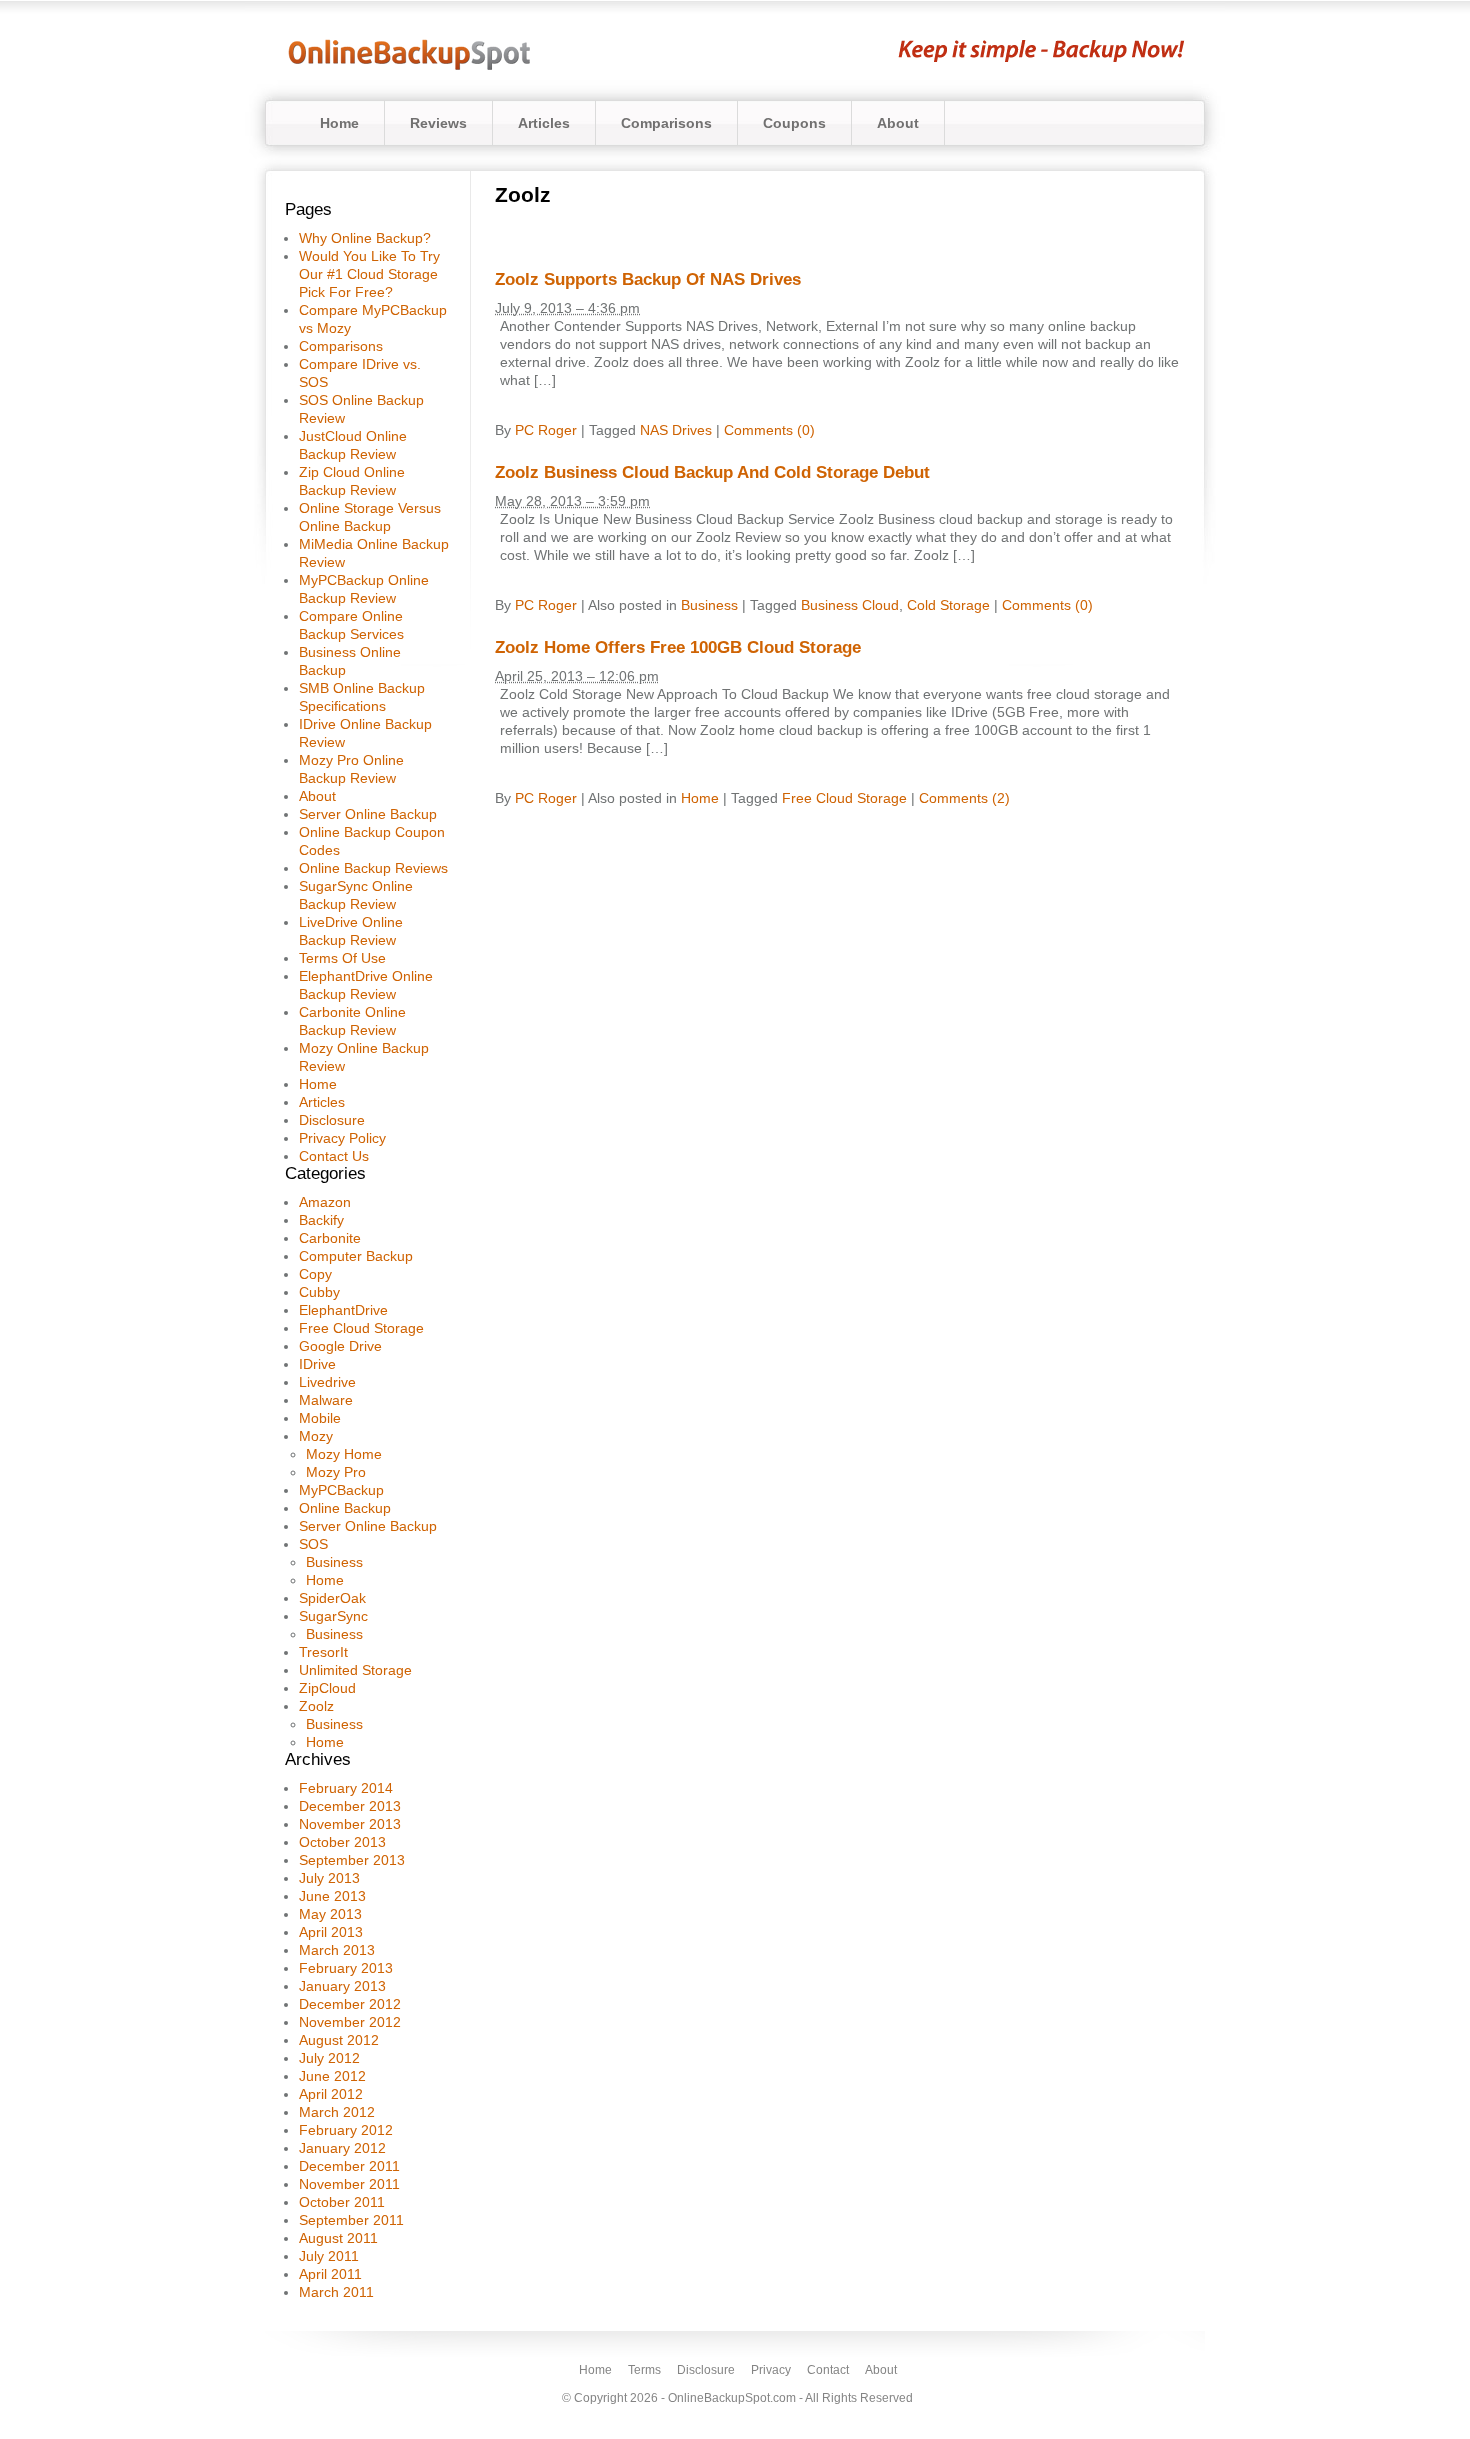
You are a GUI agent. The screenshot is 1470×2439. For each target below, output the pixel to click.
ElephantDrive (343, 1310)
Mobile (320, 1418)
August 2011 (338, 2238)
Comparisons (666, 123)
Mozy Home (344, 1454)
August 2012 (339, 2040)
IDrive (317, 1364)
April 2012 (331, 2094)
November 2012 (350, 2022)
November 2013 (350, 1824)
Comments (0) (769, 430)
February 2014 (346, 1788)
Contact (828, 2370)
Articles (544, 123)
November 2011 (349, 2184)
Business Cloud (850, 605)
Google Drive (340, 1346)
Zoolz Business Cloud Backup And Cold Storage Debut (712, 472)
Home (339, 123)
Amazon (325, 1202)
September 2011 (351, 2220)
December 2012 (350, 2004)
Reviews (438, 123)
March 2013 (337, 1950)
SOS (313, 1544)
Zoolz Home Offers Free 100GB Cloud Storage (678, 647)
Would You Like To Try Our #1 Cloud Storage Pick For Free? (369, 274)
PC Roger (546, 430)
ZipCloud (327, 1688)
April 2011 (330, 2274)
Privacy (771, 2370)
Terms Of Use (342, 958)
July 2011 (329, 2256)
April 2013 (331, 1932)
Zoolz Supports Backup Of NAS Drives (648, 279)
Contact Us (334, 1156)
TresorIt (323, 1652)
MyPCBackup (341, 1490)
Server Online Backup (368, 814)
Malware (326, 1400)
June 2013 (332, 1896)
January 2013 (342, 1986)
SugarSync (333, 1616)
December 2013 (350, 1806)
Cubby (319, 1292)
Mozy (316, 1436)
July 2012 (329, 2058)
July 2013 (329, 1878)
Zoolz (316, 1706)
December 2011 (349, 2166)
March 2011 (336, 2292)
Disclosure (332, 1120)
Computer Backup (356, 1256)
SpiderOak (332, 1598)
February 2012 (346, 2130)
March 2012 (337, 2112)
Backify (321, 1220)
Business (334, 1562)
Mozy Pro (336, 1472)
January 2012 (342, 2148)
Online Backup (345, 1508)
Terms (644, 2370)
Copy (315, 1274)
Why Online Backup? (365, 238)
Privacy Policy (342, 1138)
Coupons (794, 123)
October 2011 (342, 2202)
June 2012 (332, 2076)
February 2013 (346, 1968)
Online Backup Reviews (373, 868)
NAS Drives (676, 430)
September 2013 (352, 1860)
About (898, 123)
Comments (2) (964, 798)
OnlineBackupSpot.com (732, 2398)
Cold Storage (948, 605)
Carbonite (330, 1238)
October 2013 (342, 1842)
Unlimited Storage (355, 1670)
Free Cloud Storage (361, 1328)
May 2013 (330, 1914)
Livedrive (327, 1382)
